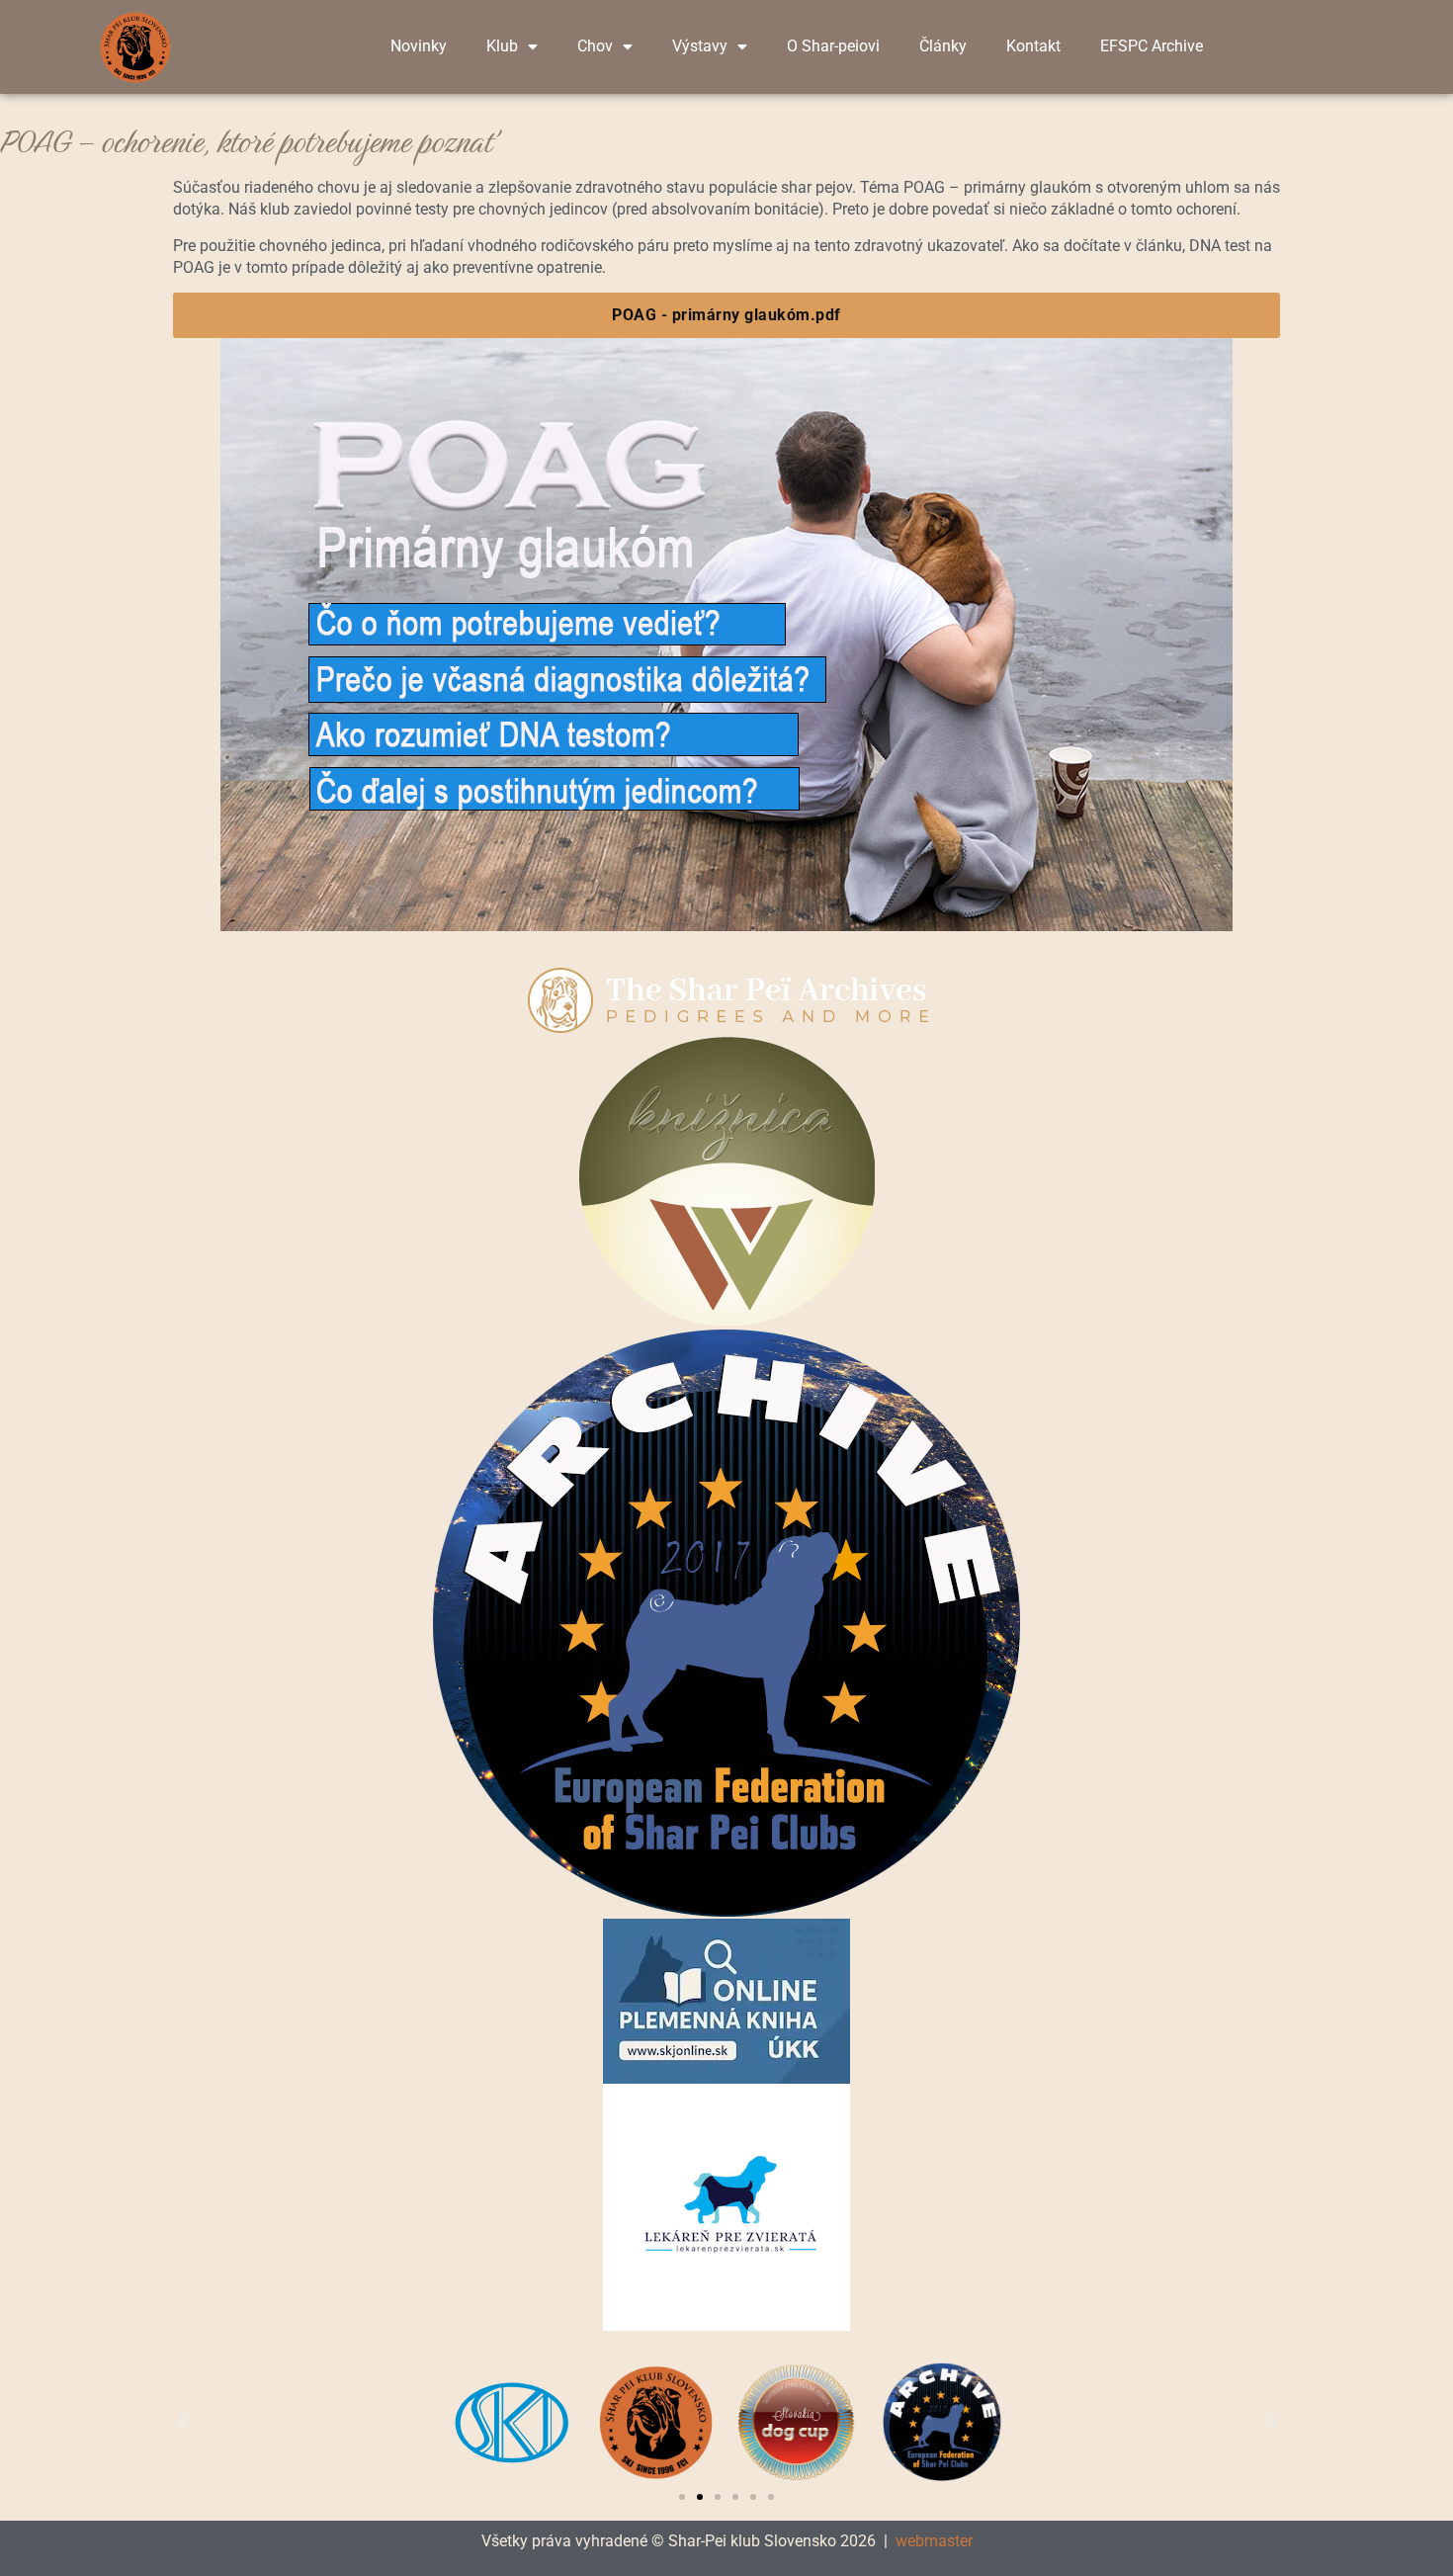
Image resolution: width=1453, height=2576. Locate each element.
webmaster (934, 2541)
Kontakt (1033, 46)
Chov (595, 46)
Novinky (419, 46)
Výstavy (700, 46)
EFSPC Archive (1152, 46)
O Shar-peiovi (833, 46)
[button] (183, 2422)
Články (943, 46)
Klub (502, 46)
